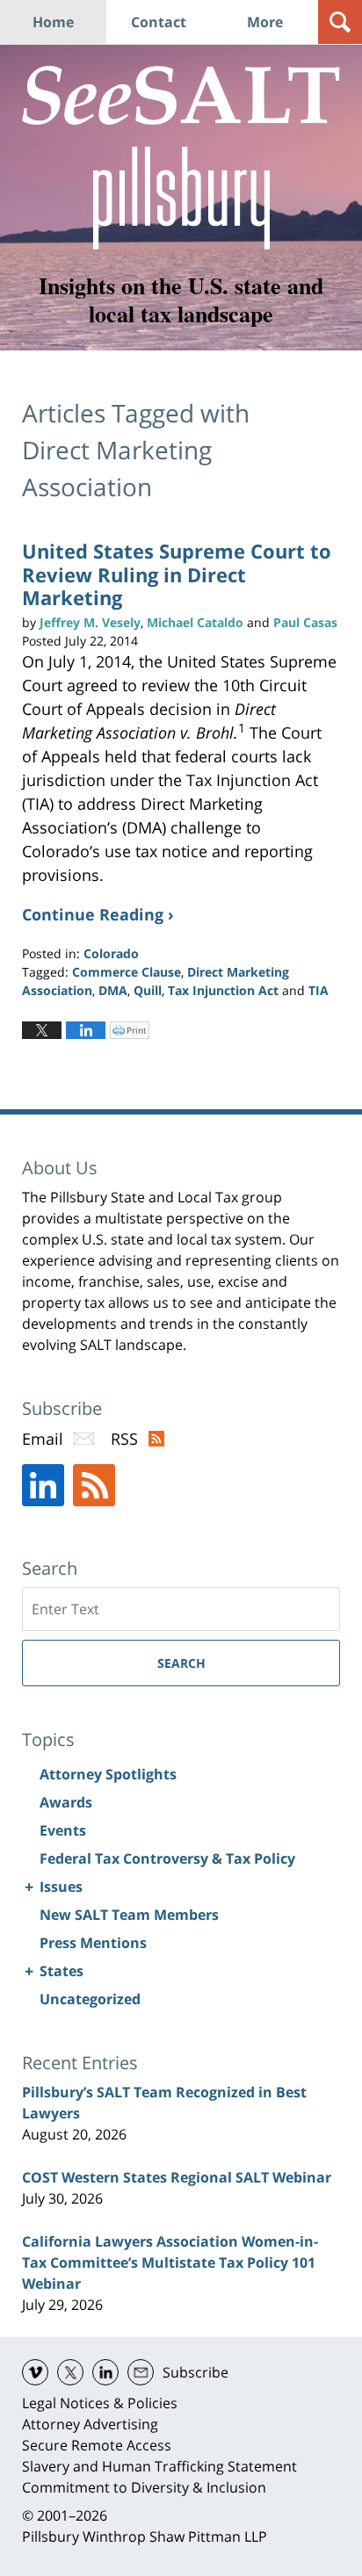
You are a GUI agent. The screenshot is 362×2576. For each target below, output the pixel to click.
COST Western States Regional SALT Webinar (177, 2177)
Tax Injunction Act (223, 990)
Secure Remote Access (97, 2445)
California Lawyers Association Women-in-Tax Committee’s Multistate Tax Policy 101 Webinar (170, 2262)
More (265, 22)
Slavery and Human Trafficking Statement (159, 2466)
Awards (66, 1802)
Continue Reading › (98, 914)
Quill (148, 990)
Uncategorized (90, 1999)
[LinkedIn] (43, 1485)
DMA (113, 990)
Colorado (111, 953)
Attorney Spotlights (108, 1774)
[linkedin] (105, 2372)
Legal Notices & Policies (100, 2403)
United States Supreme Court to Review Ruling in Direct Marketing (177, 574)
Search (181, 1663)
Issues (61, 1887)
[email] (141, 2372)
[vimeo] (35, 2372)
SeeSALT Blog (181, 95)
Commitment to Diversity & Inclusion (144, 2487)
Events (63, 1830)
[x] (70, 2372)
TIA (319, 990)
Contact (159, 22)
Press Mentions (93, 1943)
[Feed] (94, 1485)
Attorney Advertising (90, 2424)
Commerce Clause (127, 972)
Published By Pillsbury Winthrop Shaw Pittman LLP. (181, 198)
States (62, 1971)
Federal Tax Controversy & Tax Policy (167, 1858)
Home (53, 22)
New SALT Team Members (129, 1915)
